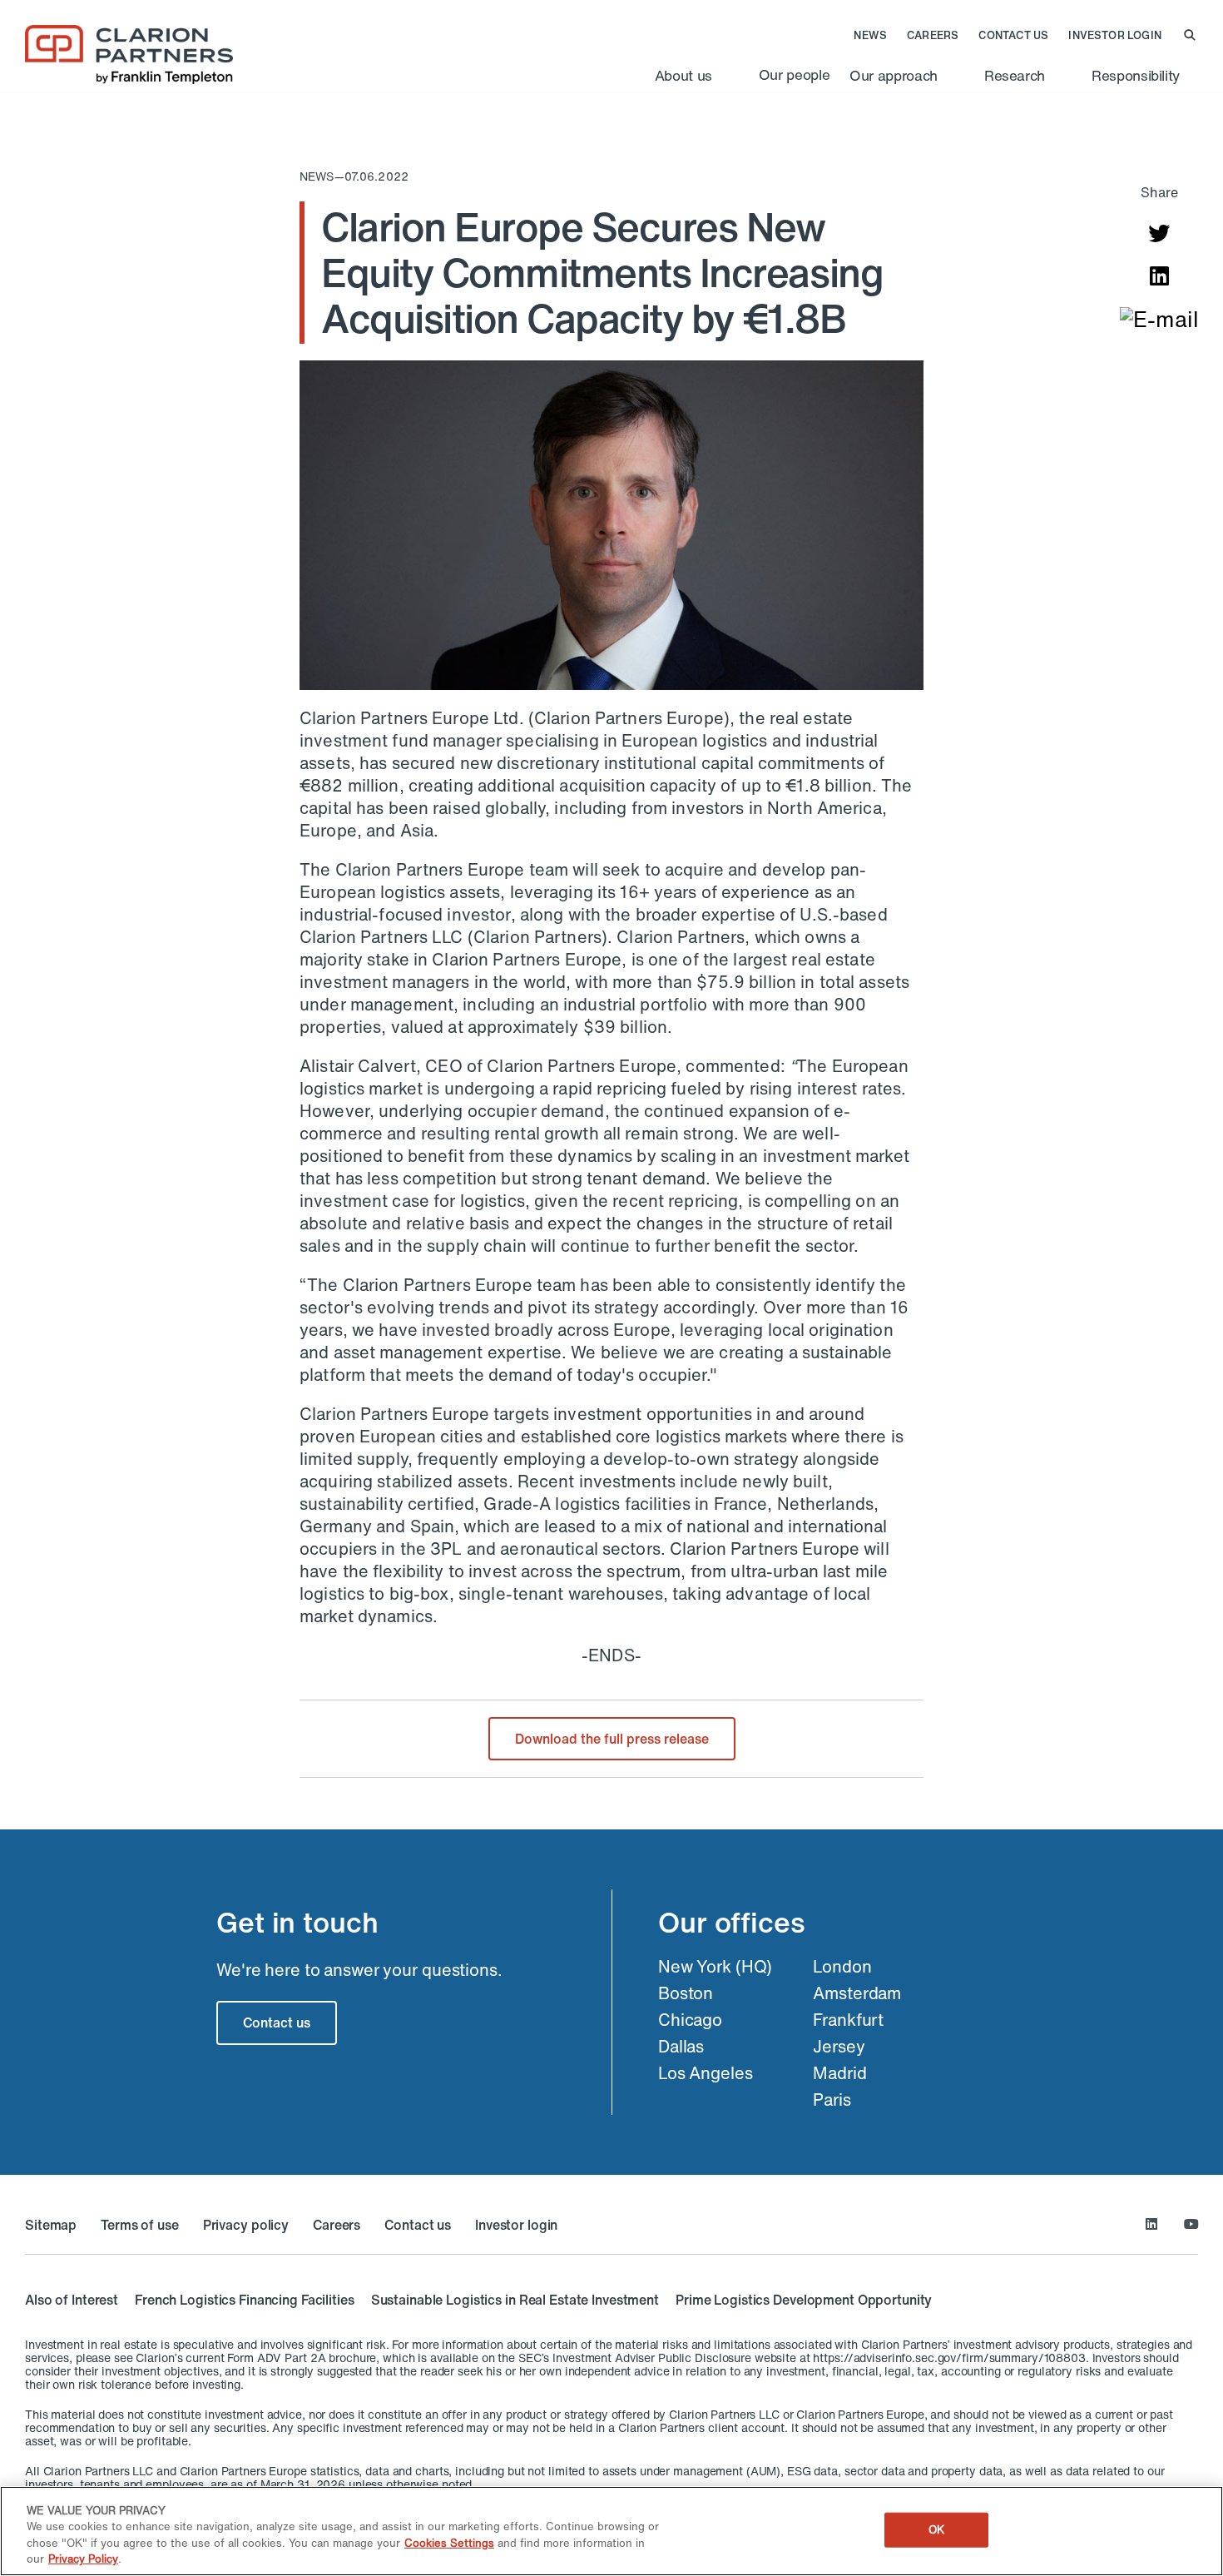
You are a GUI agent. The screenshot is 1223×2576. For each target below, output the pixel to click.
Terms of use (140, 2225)
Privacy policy (246, 2225)
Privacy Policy (83, 2559)
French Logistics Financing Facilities (245, 2300)
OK (936, 2530)
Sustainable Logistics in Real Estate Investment (515, 2300)
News (870, 36)
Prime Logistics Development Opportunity (804, 2300)
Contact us (1013, 36)
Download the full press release (612, 1739)
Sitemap (51, 2225)
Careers (933, 36)
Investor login (1115, 36)
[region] (611, 2531)
